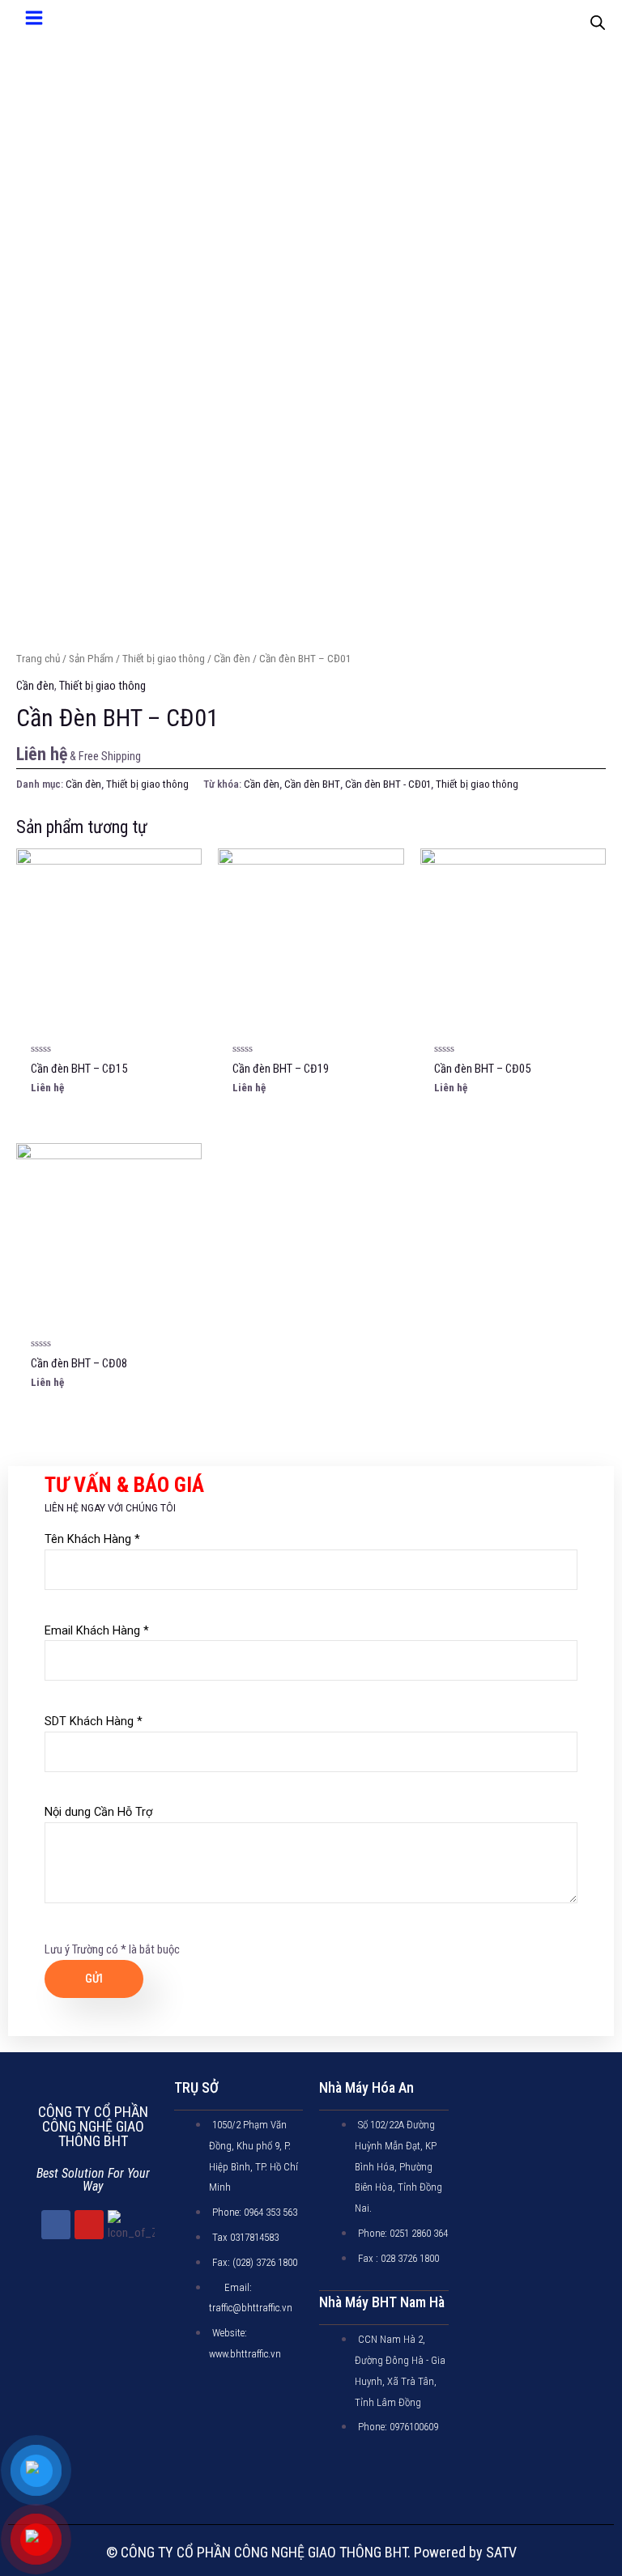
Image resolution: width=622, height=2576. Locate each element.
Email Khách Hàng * (97, 1630)
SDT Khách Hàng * (94, 1721)
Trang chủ (38, 659)
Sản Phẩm (91, 659)
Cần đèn (232, 659)
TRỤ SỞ (196, 2087)
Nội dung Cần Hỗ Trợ (98, 1812)
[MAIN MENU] (34, 18)
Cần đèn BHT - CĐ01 (388, 784)
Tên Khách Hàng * (92, 1539)
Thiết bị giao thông (164, 659)
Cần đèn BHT (312, 784)
